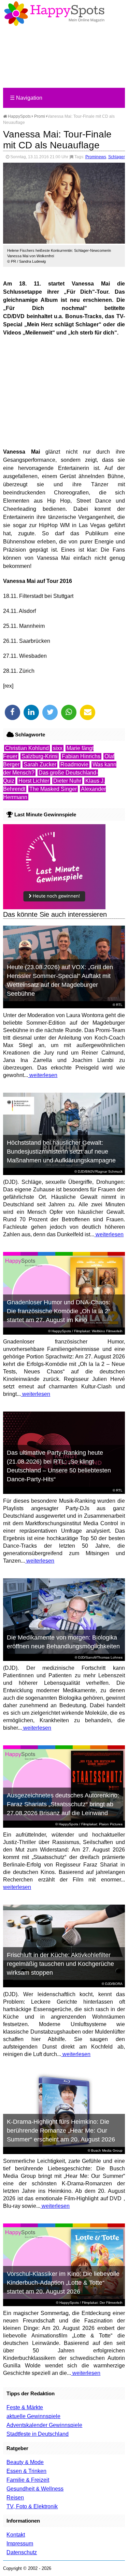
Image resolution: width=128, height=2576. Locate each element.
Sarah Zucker (40, 764)
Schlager (117, 157)
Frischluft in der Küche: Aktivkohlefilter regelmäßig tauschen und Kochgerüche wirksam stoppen (60, 1964)
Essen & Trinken (26, 2471)
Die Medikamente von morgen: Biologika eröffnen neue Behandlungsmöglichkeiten (63, 1642)
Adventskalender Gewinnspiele (44, 2425)
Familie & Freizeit (28, 2480)
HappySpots (19, 116)
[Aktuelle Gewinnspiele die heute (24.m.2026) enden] (54, 907)
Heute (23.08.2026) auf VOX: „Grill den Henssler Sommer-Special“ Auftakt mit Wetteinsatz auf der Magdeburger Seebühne (60, 980)
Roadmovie (74, 764)
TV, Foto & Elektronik (32, 2506)
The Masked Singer (53, 789)
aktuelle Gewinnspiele (33, 2416)
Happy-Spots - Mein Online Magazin (54, 14)
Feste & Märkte (25, 2407)
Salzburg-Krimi (40, 756)
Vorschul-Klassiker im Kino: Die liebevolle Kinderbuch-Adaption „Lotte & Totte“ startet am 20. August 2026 (63, 2283)
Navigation (26, 98)
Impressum (20, 2544)
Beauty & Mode (25, 2462)
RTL (119, 1005)
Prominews (96, 157)
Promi (40, 116)
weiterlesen (43, 1075)
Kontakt (16, 2535)
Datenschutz (22, 2552)
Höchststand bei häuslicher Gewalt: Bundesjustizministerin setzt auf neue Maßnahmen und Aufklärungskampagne (61, 1152)
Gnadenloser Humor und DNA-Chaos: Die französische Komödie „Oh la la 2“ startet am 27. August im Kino (59, 1311)
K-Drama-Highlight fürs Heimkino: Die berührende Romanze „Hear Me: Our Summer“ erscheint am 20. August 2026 (61, 2131)
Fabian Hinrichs (81, 756)
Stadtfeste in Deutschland (38, 2434)
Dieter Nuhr (67, 781)
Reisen (15, 2498)
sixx (58, 748)
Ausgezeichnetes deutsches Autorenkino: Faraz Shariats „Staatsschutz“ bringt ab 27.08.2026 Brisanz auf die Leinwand (63, 1804)
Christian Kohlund (27, 748)
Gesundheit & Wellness (35, 2489)
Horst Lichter (34, 781)
